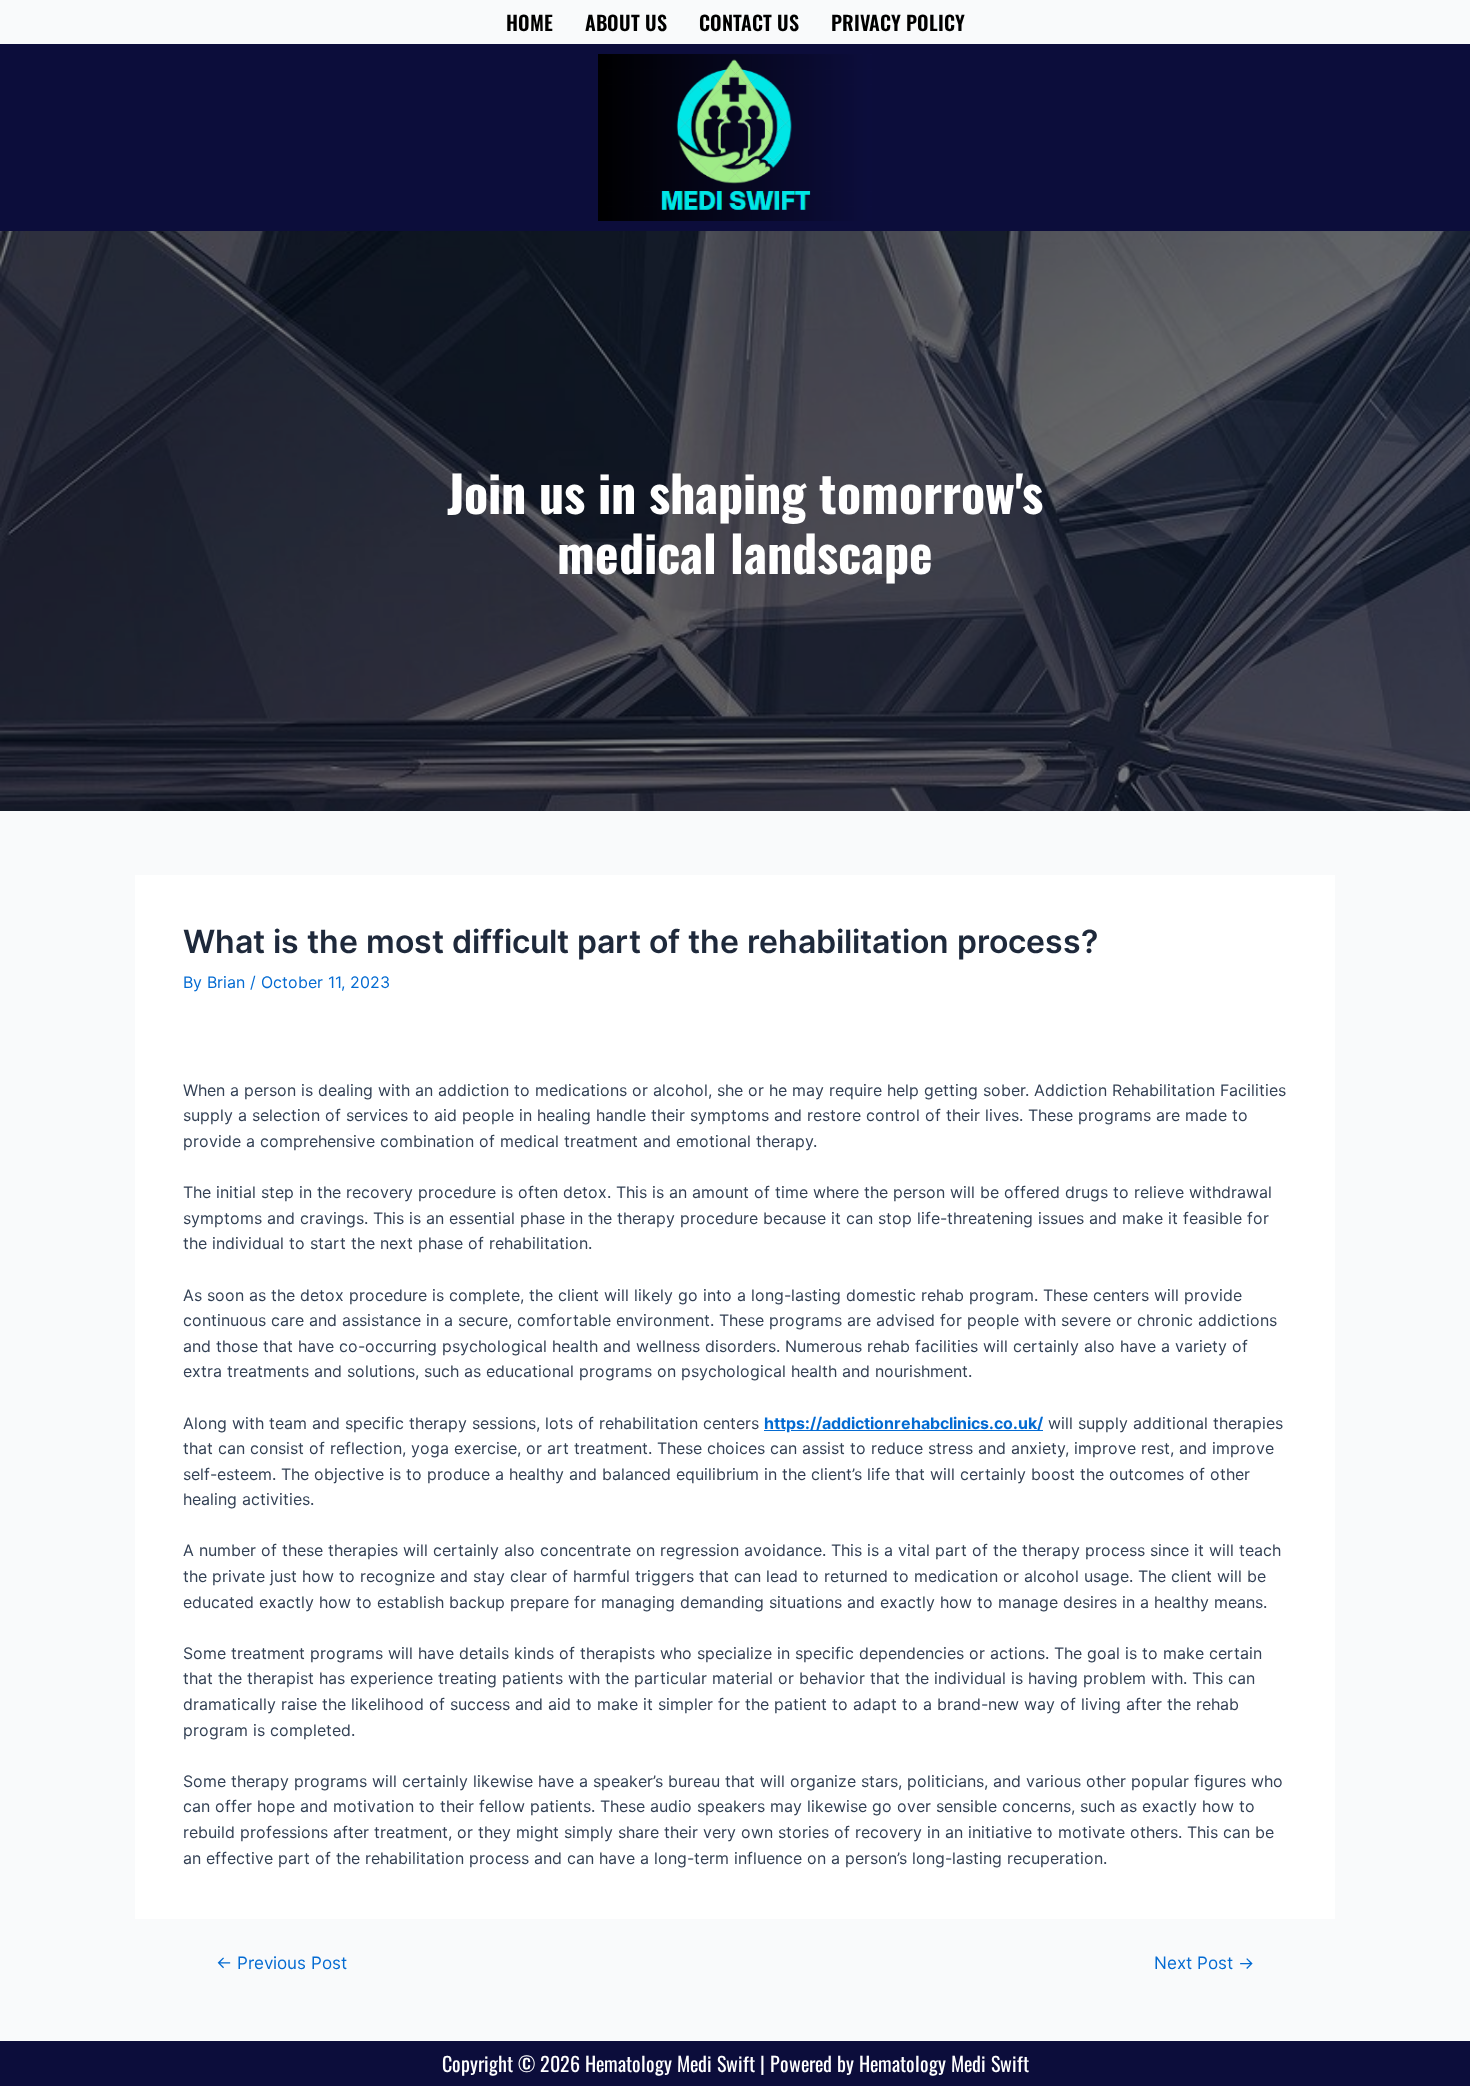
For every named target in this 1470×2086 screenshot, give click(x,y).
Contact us (749, 22)
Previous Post (281, 1962)
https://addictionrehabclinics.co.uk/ (903, 1423)
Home (529, 22)
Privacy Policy (898, 22)
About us (626, 22)
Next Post (1204, 1962)
